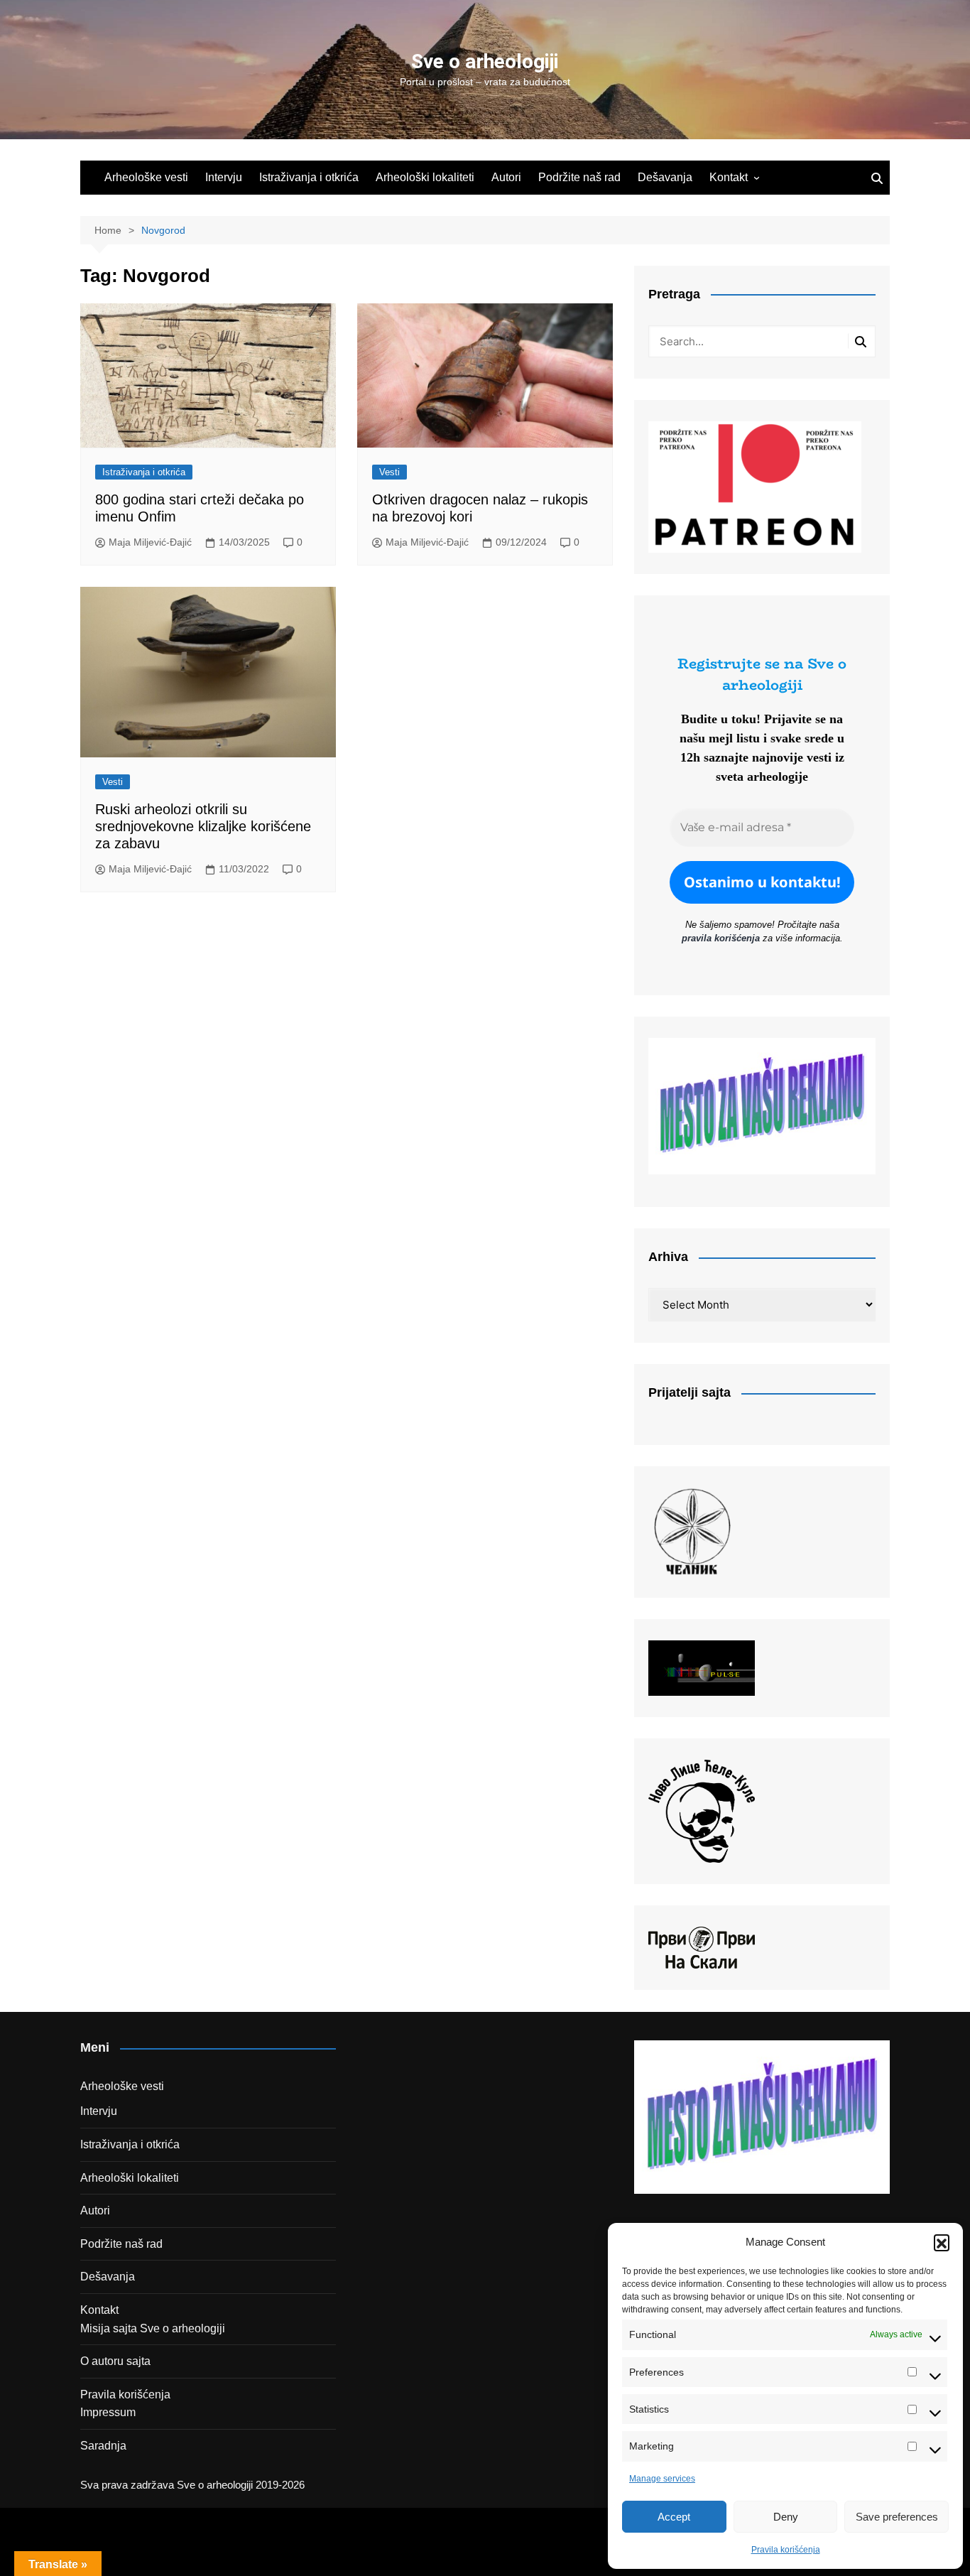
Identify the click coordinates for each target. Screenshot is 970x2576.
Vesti (389, 472)
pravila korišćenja (721, 938)
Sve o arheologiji (485, 61)
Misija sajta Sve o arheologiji (153, 2328)
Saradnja (103, 2446)
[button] (942, 2242)
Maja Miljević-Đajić (150, 542)
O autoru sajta (115, 2361)
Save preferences (897, 2517)
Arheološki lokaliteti (425, 177)
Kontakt (729, 177)
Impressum (108, 2412)
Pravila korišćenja (786, 2550)
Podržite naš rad (579, 177)
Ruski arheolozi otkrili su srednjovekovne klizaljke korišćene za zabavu (203, 826)
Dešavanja (665, 177)
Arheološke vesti (146, 177)
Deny (786, 2517)
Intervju (224, 177)
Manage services (662, 2479)
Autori (506, 177)
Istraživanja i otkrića (309, 177)
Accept (674, 2517)
